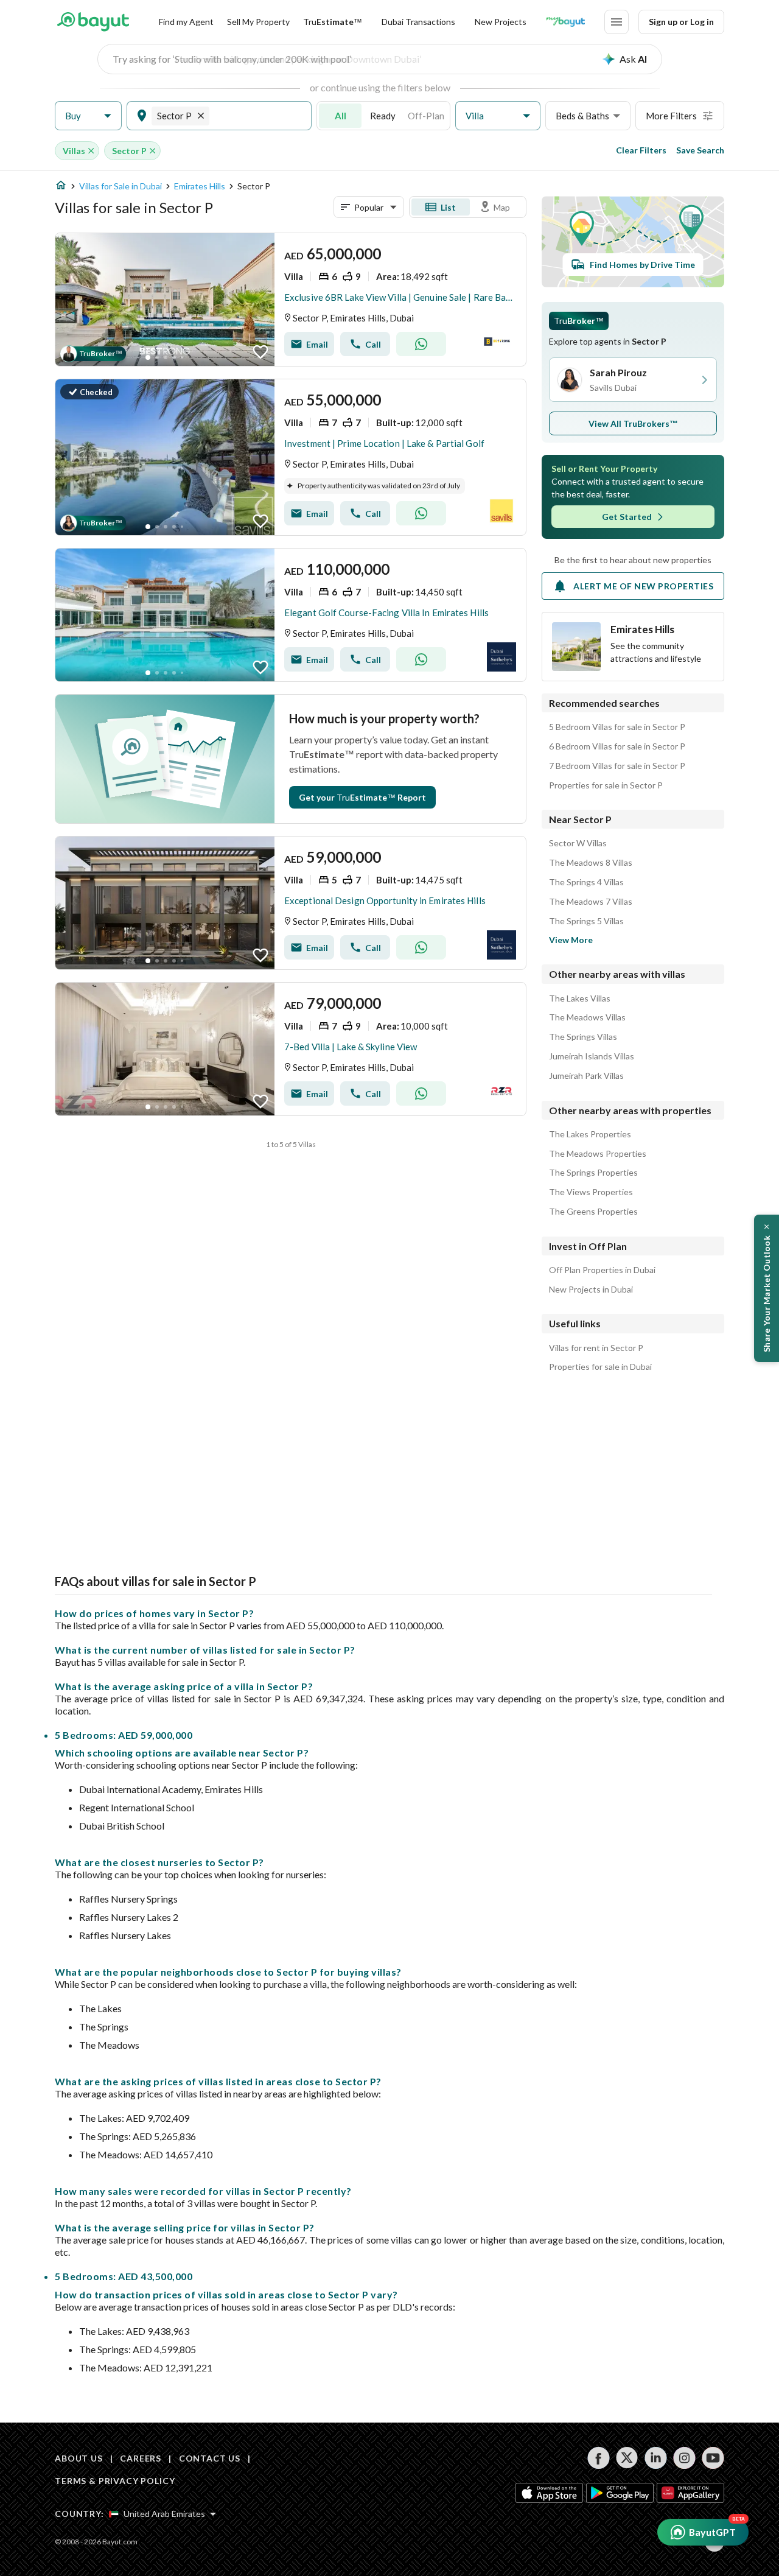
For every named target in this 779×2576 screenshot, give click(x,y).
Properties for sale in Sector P (606, 785)
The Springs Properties (593, 1173)
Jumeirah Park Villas (586, 1076)
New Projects (501, 22)
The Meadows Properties (598, 1154)
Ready (383, 116)
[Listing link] (291, 300)
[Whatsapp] (421, 344)
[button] (88, 116)
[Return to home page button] (93, 22)
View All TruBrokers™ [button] (633, 423)
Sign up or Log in (681, 22)
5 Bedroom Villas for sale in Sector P (617, 727)
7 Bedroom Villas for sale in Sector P (617, 766)
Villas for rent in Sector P (596, 1348)
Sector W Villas (578, 843)
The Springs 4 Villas (586, 882)
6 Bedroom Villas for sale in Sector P (617, 746)
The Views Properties (591, 1192)
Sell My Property (258, 22)
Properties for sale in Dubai (600, 1367)
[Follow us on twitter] (627, 2458)
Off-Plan (426, 116)
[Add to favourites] (260, 352)
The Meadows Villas (587, 1017)
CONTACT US (210, 2458)
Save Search (700, 150)
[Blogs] (565, 22)
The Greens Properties (593, 1212)
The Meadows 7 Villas (591, 902)
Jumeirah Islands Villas (592, 1056)
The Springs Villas (583, 1037)
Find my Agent (186, 22)
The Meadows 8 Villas (591, 863)
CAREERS (141, 2458)
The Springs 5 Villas (586, 921)
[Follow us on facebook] (599, 2458)
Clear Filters (641, 150)
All (341, 116)
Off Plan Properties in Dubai (602, 1270)
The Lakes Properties (590, 1134)
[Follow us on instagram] (684, 2458)
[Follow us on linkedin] (656, 2458)
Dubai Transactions (418, 22)
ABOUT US (79, 2458)
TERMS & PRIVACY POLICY (115, 2481)
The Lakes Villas (580, 998)
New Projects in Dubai (591, 1290)
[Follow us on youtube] (713, 2458)
